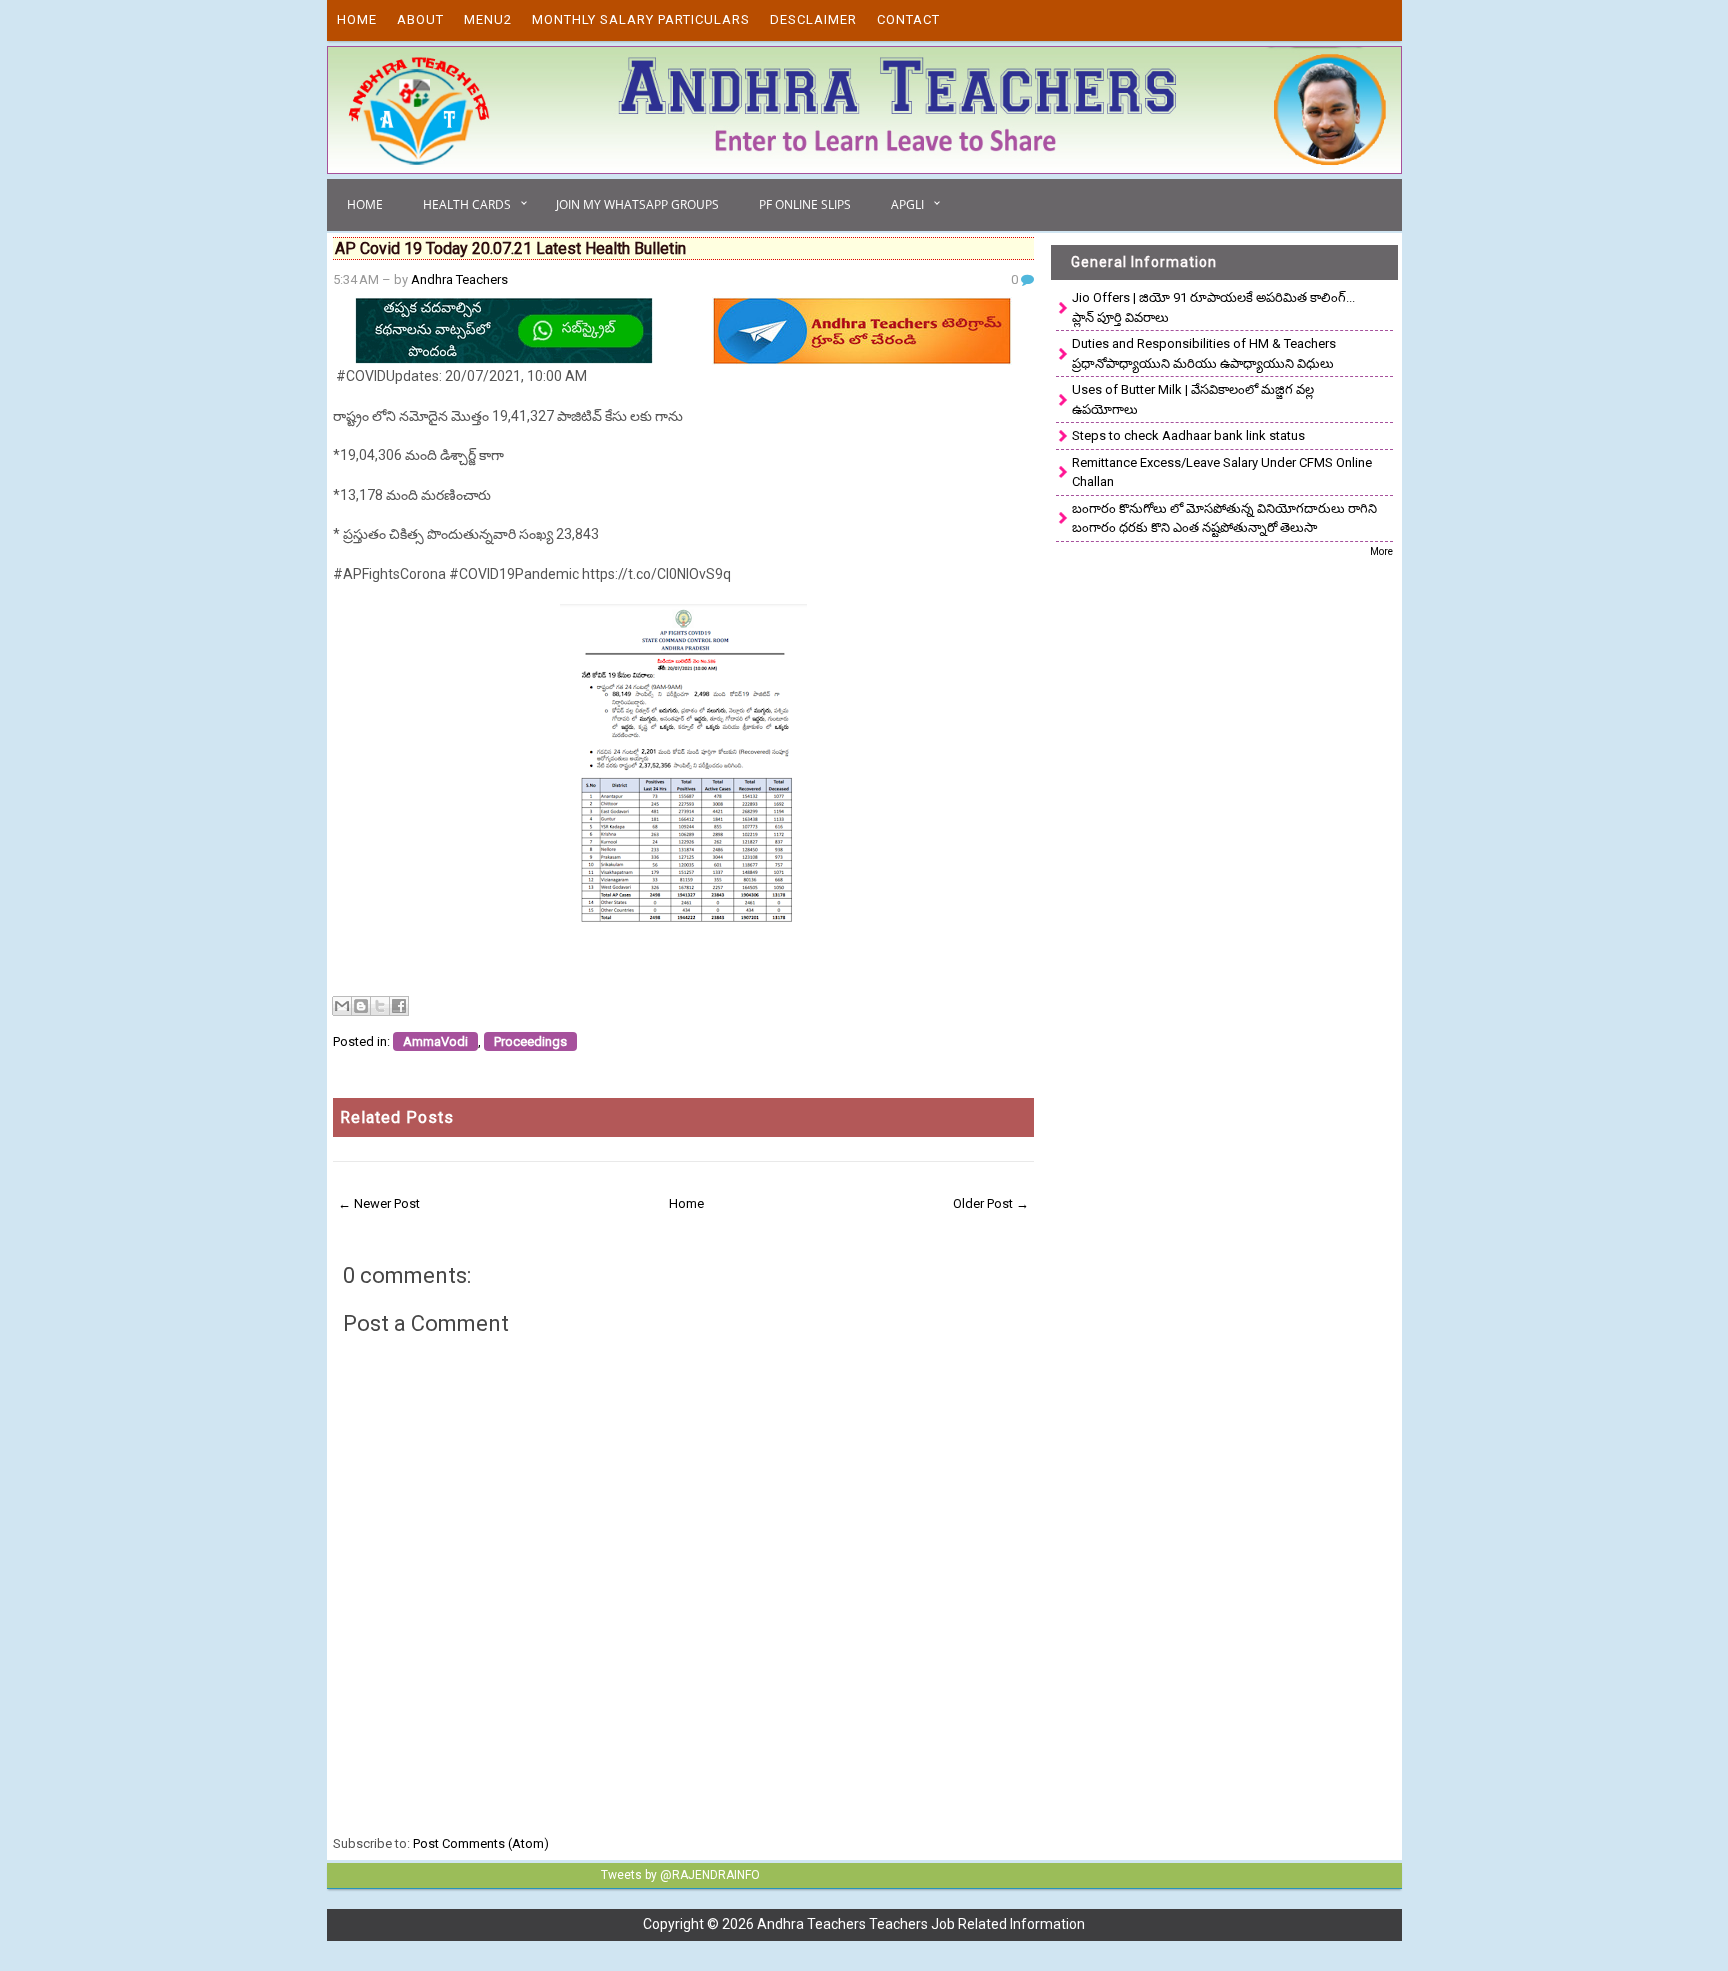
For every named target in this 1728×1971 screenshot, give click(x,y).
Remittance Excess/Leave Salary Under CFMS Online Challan (1222, 472)
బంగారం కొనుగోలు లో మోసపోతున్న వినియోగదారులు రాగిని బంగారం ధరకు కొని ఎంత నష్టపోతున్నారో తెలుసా (1224, 518)
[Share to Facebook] (399, 1006)
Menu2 (488, 19)
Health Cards (467, 204)
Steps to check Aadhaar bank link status (1188, 435)
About (420, 19)
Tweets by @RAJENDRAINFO (680, 1875)
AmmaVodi (435, 1041)
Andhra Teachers (459, 279)
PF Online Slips (805, 204)
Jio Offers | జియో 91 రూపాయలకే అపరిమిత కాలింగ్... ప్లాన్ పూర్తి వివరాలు (1213, 307)
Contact (908, 19)
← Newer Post (379, 1203)
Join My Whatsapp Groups (637, 204)
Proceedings (530, 1041)
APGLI (907, 204)
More (1381, 551)
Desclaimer (813, 19)
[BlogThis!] (361, 1006)
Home (357, 19)
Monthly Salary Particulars (641, 19)
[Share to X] (380, 1006)
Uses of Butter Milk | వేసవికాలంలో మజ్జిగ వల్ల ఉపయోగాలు (1193, 399)
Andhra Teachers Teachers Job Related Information (921, 1924)
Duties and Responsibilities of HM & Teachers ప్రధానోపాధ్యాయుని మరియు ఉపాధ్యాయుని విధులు (1204, 353)
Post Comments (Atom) (481, 1843)
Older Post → (991, 1203)
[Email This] (342, 1006)
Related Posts (397, 1117)
